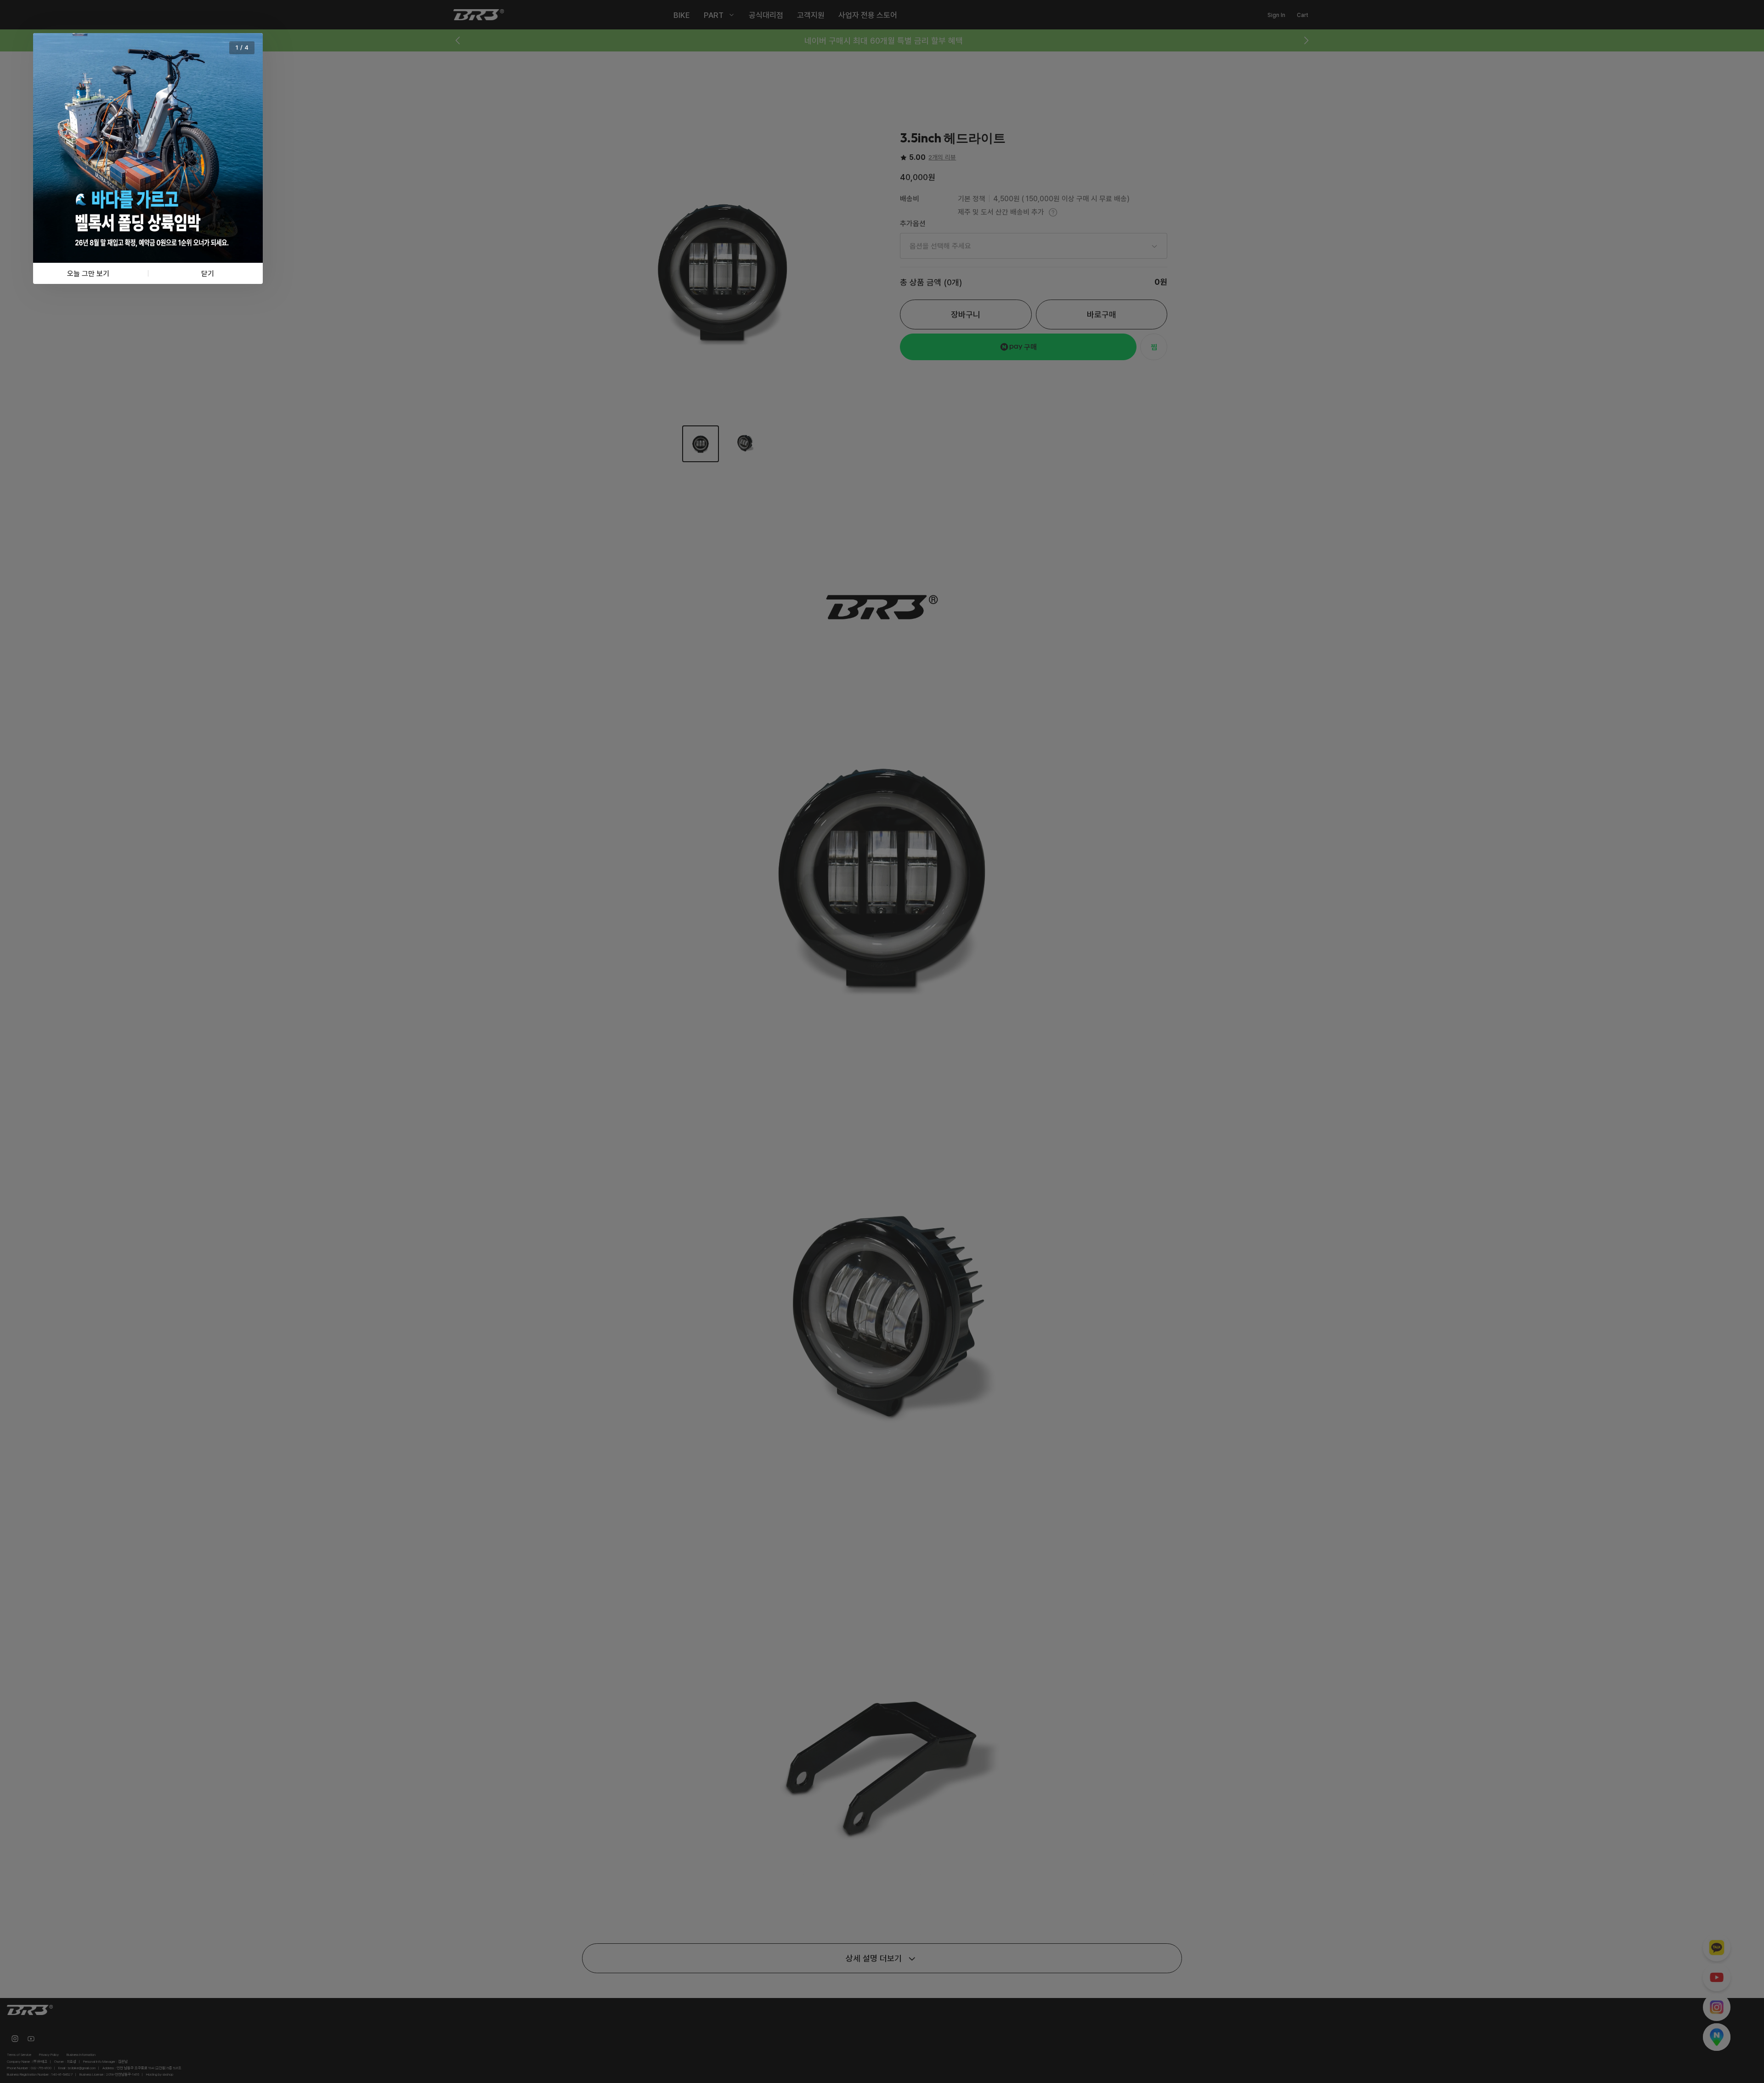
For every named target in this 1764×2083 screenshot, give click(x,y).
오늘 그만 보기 (88, 273)
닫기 (208, 273)
